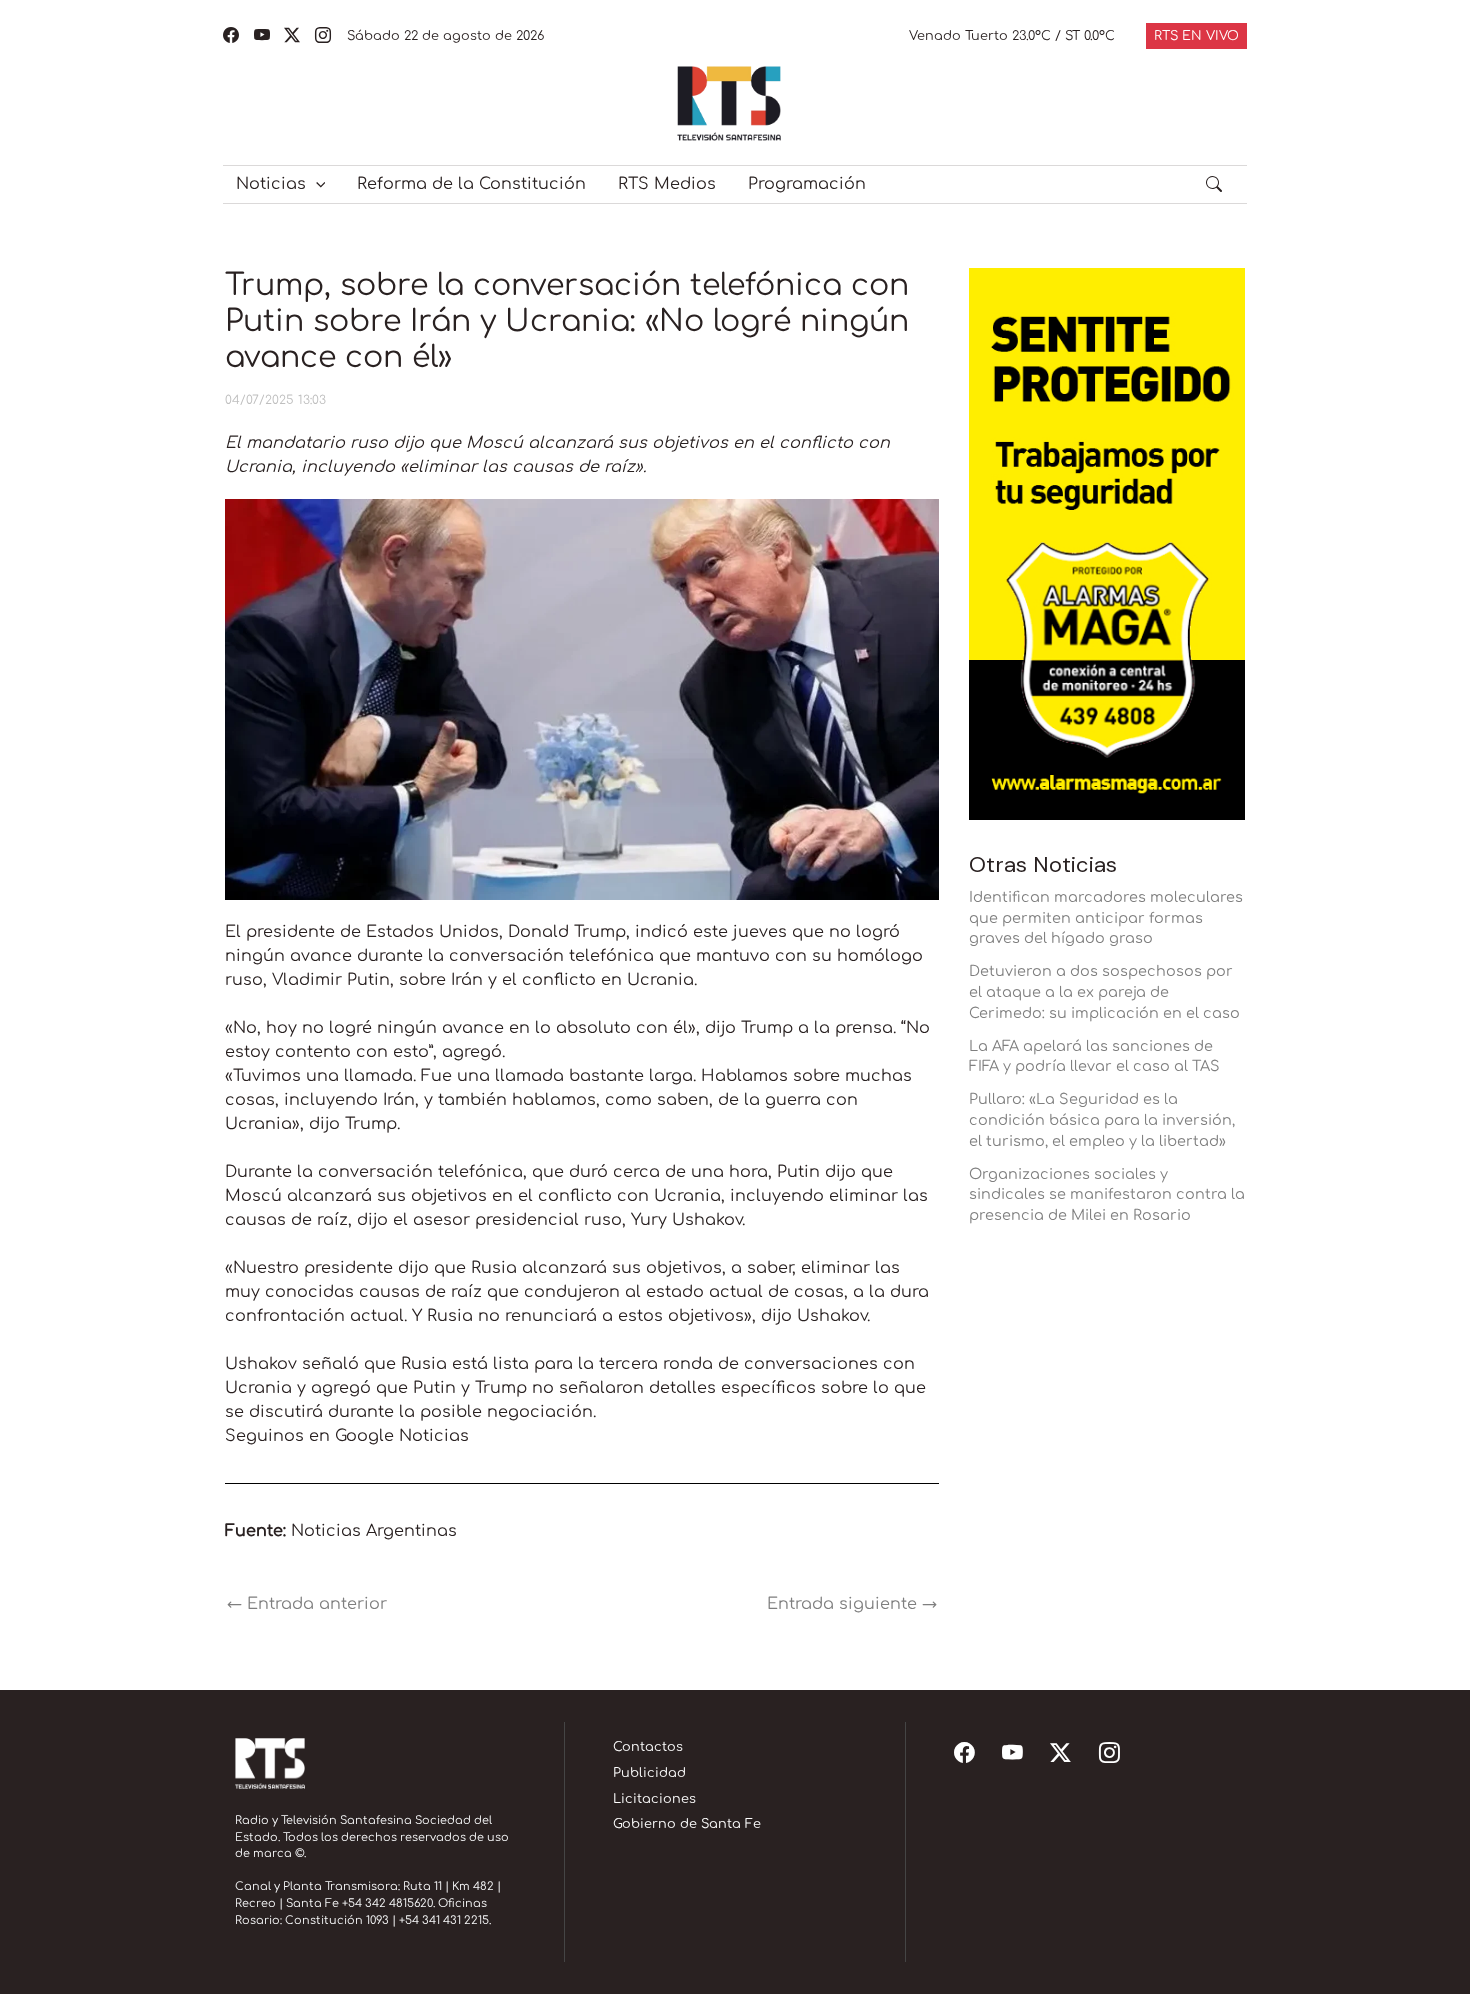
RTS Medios (667, 184)
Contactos (648, 1747)
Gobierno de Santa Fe (687, 1824)
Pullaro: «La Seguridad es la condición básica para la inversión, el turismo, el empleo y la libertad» (1102, 1120)
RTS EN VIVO (1196, 36)
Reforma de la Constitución (471, 184)
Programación (807, 184)
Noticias (271, 184)
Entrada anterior (307, 1604)
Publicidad (649, 1773)
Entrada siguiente (852, 1604)
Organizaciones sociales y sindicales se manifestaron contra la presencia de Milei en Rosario (1107, 1195)
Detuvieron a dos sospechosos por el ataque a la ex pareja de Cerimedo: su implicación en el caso (1104, 992)
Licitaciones (654, 1799)
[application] (316, 184)
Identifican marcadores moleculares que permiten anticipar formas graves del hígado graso (1106, 918)
